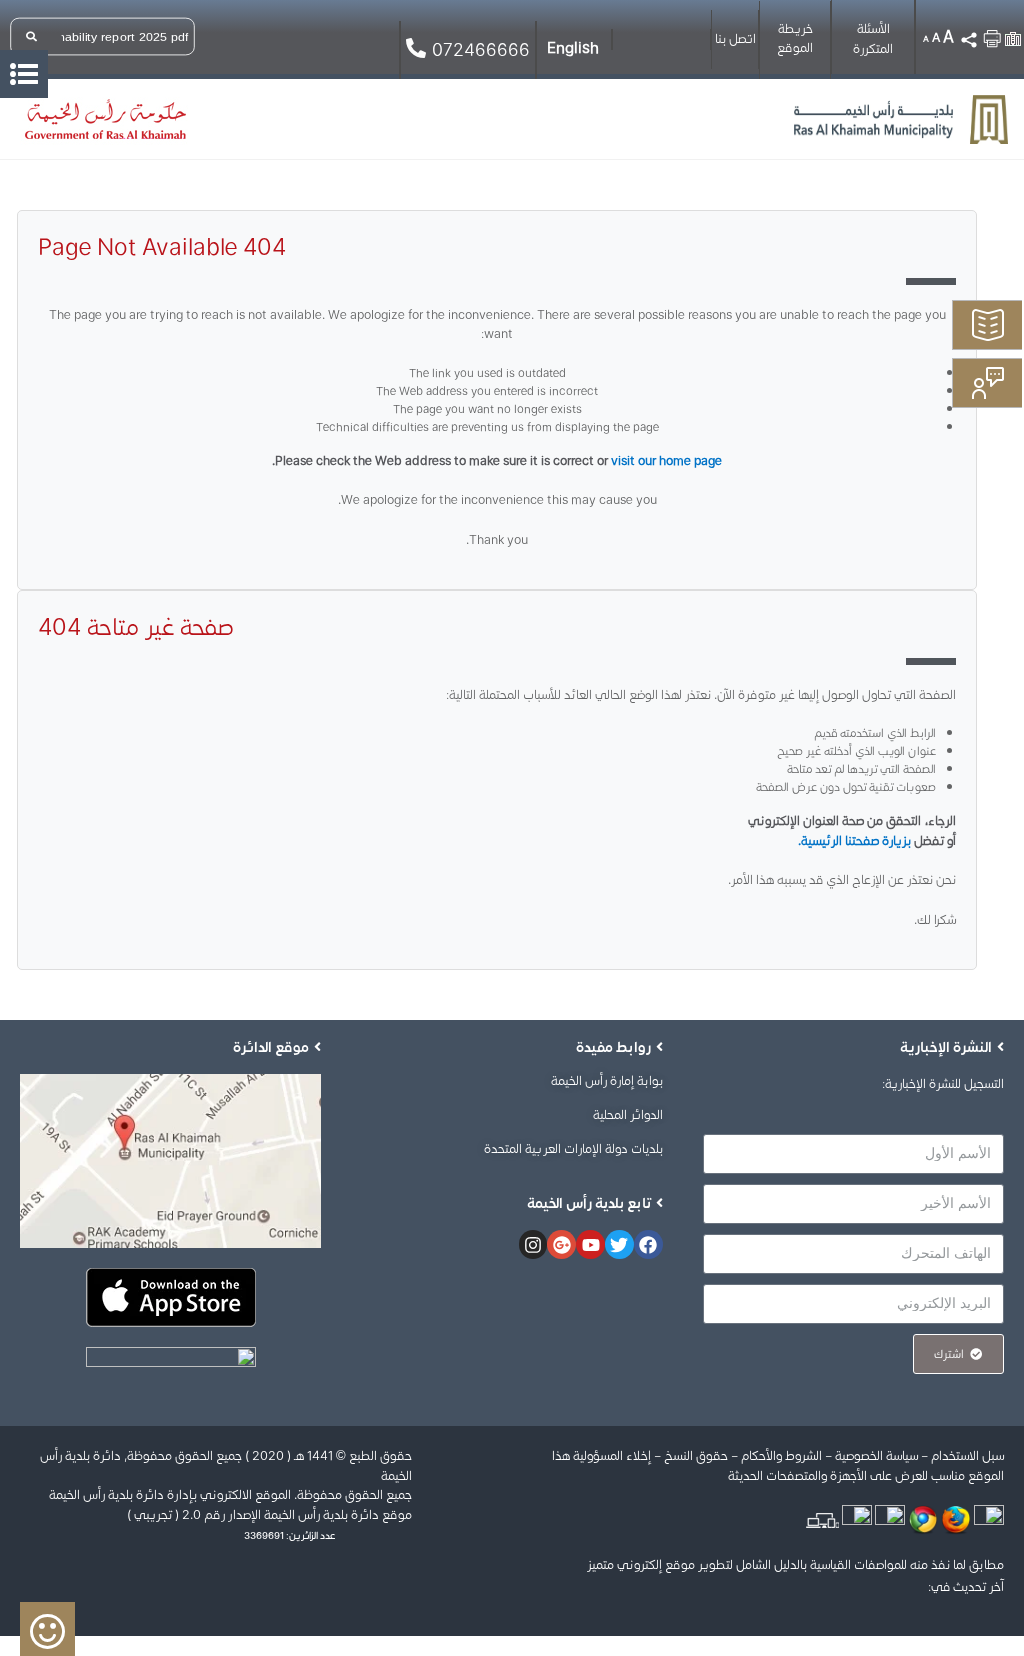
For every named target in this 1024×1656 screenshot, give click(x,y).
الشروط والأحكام (781, 1455)
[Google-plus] (561, 1244)
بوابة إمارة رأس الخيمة (607, 1080)
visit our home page (666, 460)
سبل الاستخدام (967, 1455)
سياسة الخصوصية (876, 1455)
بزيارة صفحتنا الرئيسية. (854, 840)
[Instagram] (533, 1244)
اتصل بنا (735, 38)
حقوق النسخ (694, 1455)
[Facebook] (648, 1244)
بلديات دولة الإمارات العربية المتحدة (573, 1148)
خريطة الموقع (795, 38)
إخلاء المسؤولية (612, 1455)
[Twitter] (619, 1244)
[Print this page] (992, 35)
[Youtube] (590, 1244)
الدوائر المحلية (628, 1114)
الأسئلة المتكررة (873, 38)
